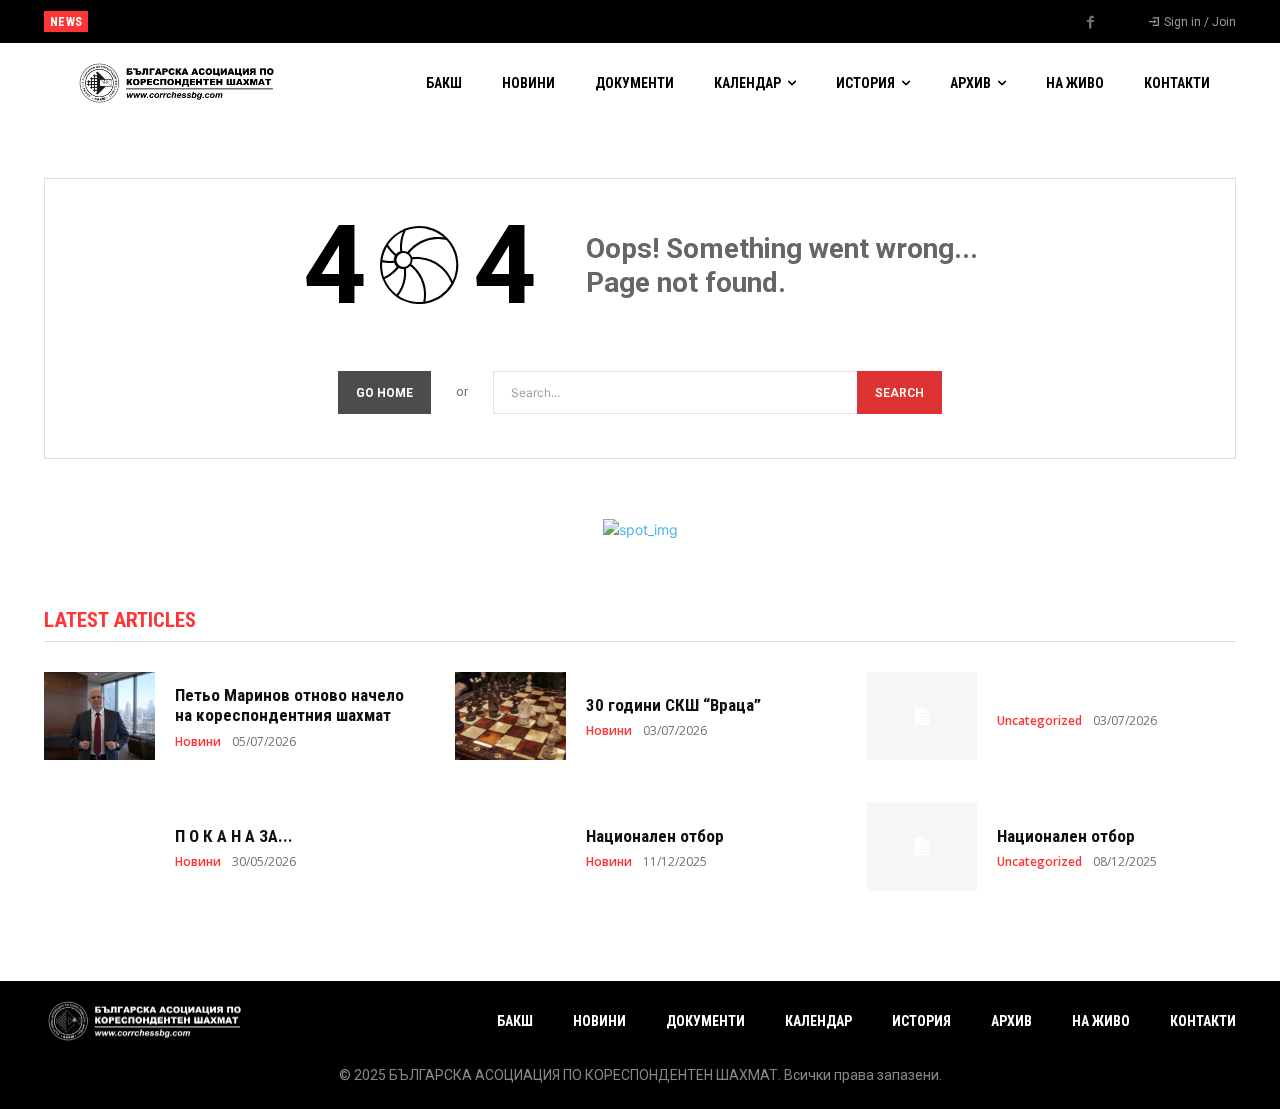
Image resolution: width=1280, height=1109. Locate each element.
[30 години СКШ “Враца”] (510, 716)
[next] (706, 21)
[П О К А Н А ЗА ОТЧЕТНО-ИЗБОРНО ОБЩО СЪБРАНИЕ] (99, 846)
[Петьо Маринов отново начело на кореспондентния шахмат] (99, 716)
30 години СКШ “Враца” (673, 705)
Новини (198, 742)
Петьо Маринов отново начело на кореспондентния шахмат (289, 705)
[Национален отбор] (510, 846)
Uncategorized (1039, 721)
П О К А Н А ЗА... (234, 836)
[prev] (674, 21)
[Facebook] (1091, 23)
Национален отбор (153, 22)
